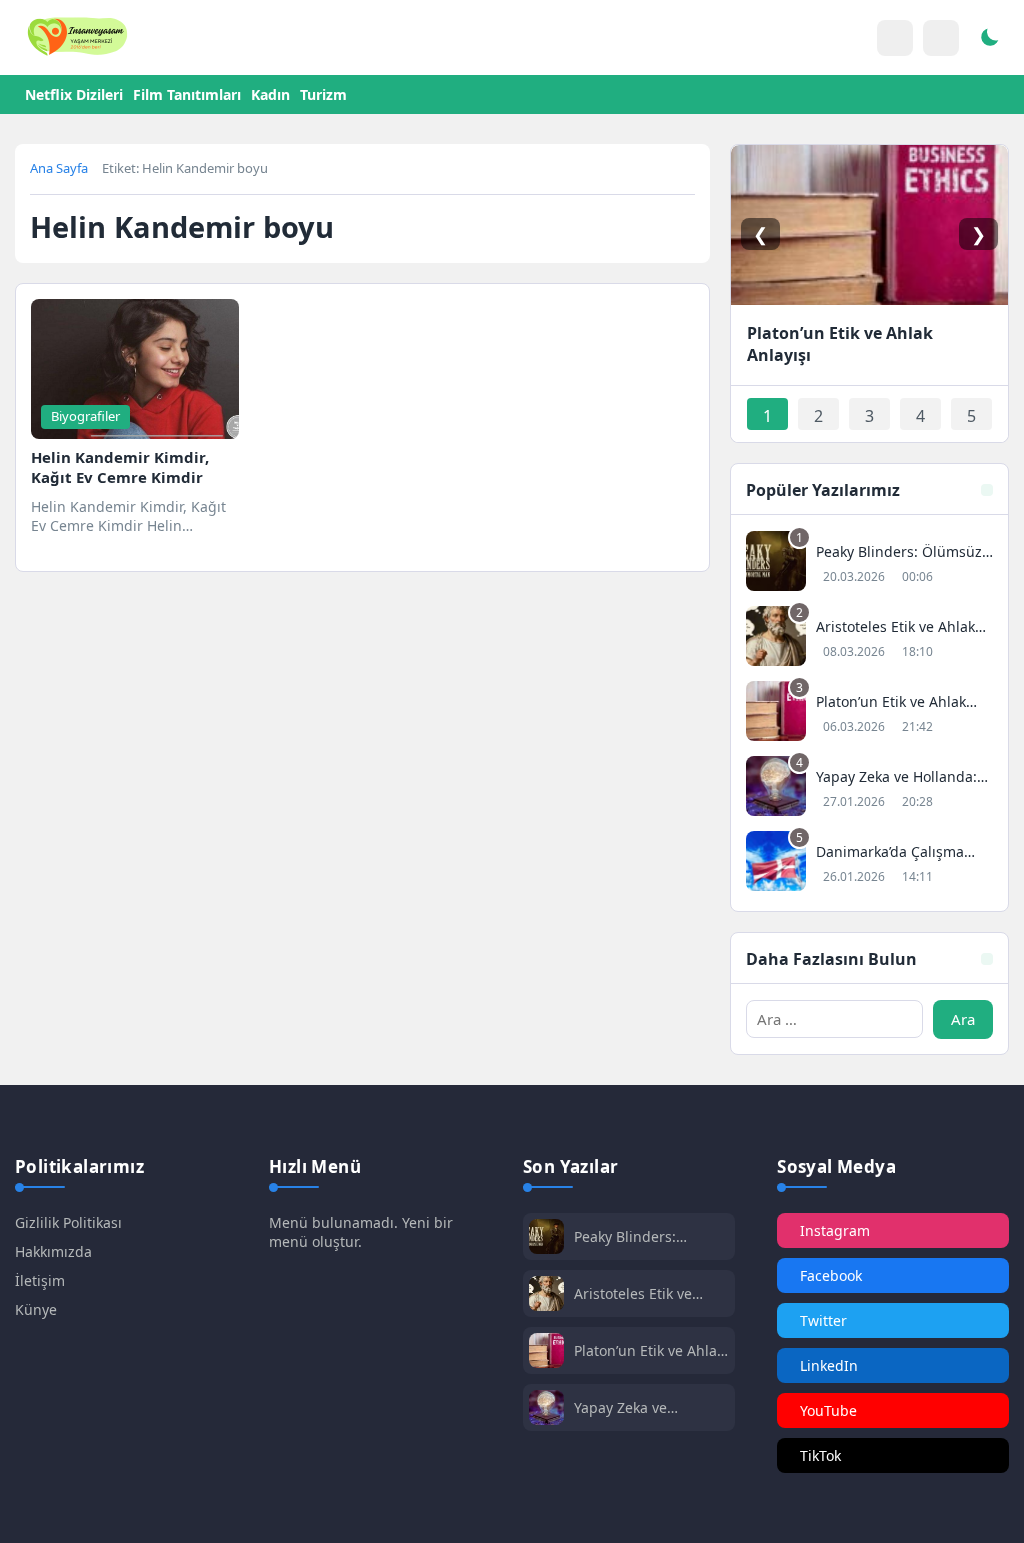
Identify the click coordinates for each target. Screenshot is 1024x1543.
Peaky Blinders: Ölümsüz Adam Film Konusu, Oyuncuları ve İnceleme (650, 1236)
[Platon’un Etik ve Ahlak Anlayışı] (869, 713)
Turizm (323, 94)
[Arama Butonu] (941, 38)
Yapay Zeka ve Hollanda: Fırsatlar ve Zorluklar (645, 1407)
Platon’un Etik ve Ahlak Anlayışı (649, 1350)
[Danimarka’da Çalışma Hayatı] (869, 863)
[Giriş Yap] (895, 38)
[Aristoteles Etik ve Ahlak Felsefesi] (869, 638)
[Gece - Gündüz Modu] (989, 40)
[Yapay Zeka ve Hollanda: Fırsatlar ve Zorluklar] (869, 788)
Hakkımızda (53, 1251)
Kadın (270, 94)
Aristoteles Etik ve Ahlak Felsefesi (633, 1293)
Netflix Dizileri (74, 94)
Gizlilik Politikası (68, 1222)
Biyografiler (85, 416)
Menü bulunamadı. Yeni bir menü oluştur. (361, 1232)
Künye (36, 1309)
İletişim (40, 1280)
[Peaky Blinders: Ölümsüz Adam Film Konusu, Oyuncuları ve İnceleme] (869, 563)
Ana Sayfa (59, 168)
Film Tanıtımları (187, 94)
